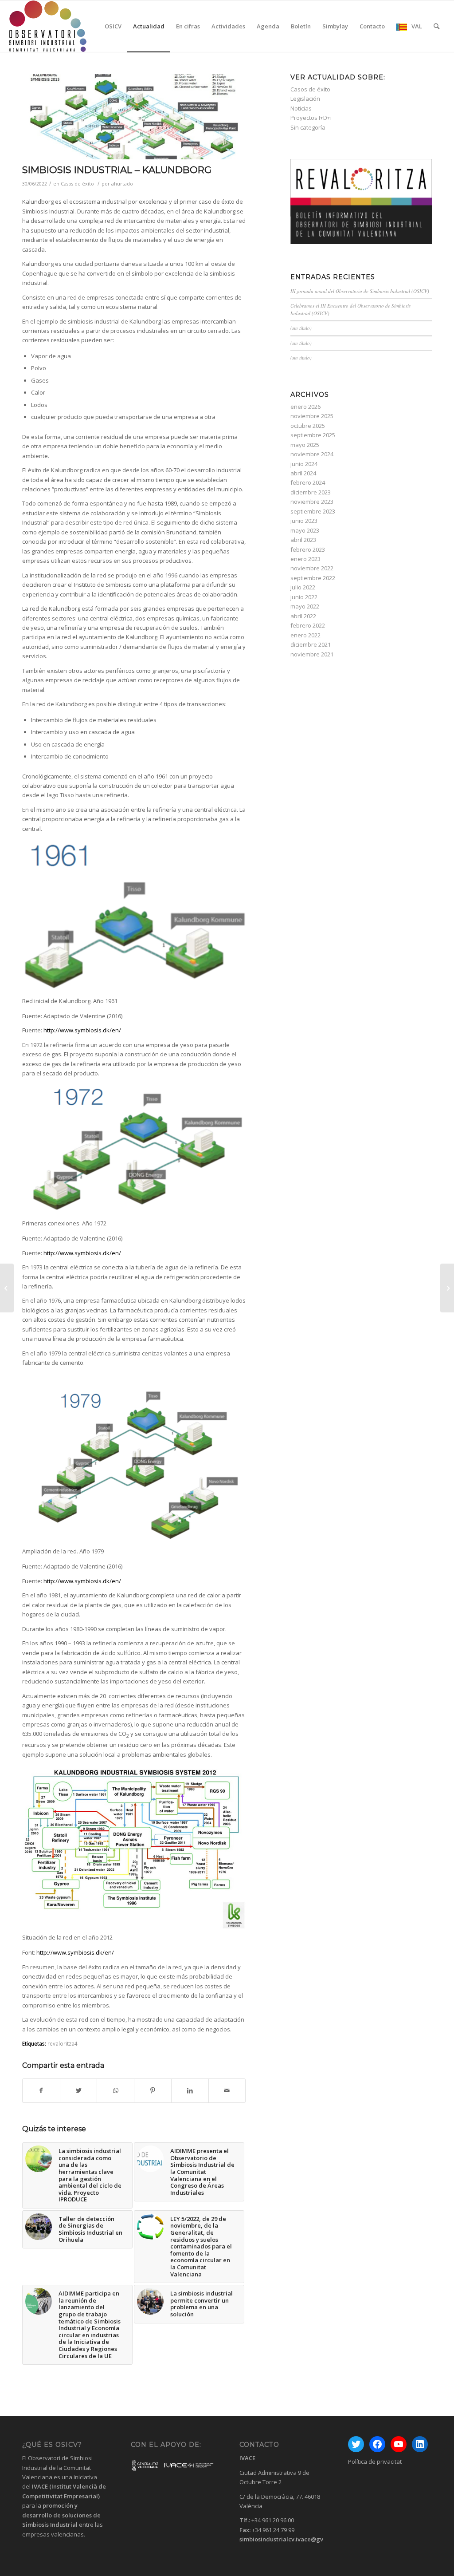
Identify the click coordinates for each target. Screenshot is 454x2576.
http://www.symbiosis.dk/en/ (82, 1030)
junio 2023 (304, 521)
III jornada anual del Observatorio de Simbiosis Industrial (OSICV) (360, 291)
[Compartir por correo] (227, 2090)
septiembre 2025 (313, 435)
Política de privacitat (375, 2461)
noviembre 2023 (312, 502)
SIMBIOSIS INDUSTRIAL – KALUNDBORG (117, 170)
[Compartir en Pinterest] (153, 2090)
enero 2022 (305, 635)
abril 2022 (303, 616)
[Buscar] (436, 26)
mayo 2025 (305, 445)
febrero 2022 (308, 625)
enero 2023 (305, 559)
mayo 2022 (305, 606)
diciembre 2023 (311, 492)
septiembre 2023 (313, 511)
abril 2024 (303, 473)
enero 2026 (305, 407)
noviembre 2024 (312, 454)
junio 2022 (304, 597)
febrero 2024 (308, 482)
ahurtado (122, 184)
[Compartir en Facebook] (41, 2090)
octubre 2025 (308, 426)
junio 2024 (304, 464)
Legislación (305, 99)
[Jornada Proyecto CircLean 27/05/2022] (7, 1288)
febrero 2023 (308, 549)
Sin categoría (308, 127)
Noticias (301, 108)
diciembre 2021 (311, 644)
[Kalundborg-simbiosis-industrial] (134, 117)
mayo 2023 (305, 530)
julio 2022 (303, 587)
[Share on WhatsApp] (115, 2090)
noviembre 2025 (312, 416)
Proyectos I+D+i (311, 118)
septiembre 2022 (313, 578)
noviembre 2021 (312, 654)
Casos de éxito (77, 184)
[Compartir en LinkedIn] (190, 2090)
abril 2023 (303, 540)
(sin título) (301, 328)
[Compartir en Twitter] (79, 2090)
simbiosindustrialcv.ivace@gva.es (287, 2539)
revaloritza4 (63, 2043)
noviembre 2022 (312, 568)
